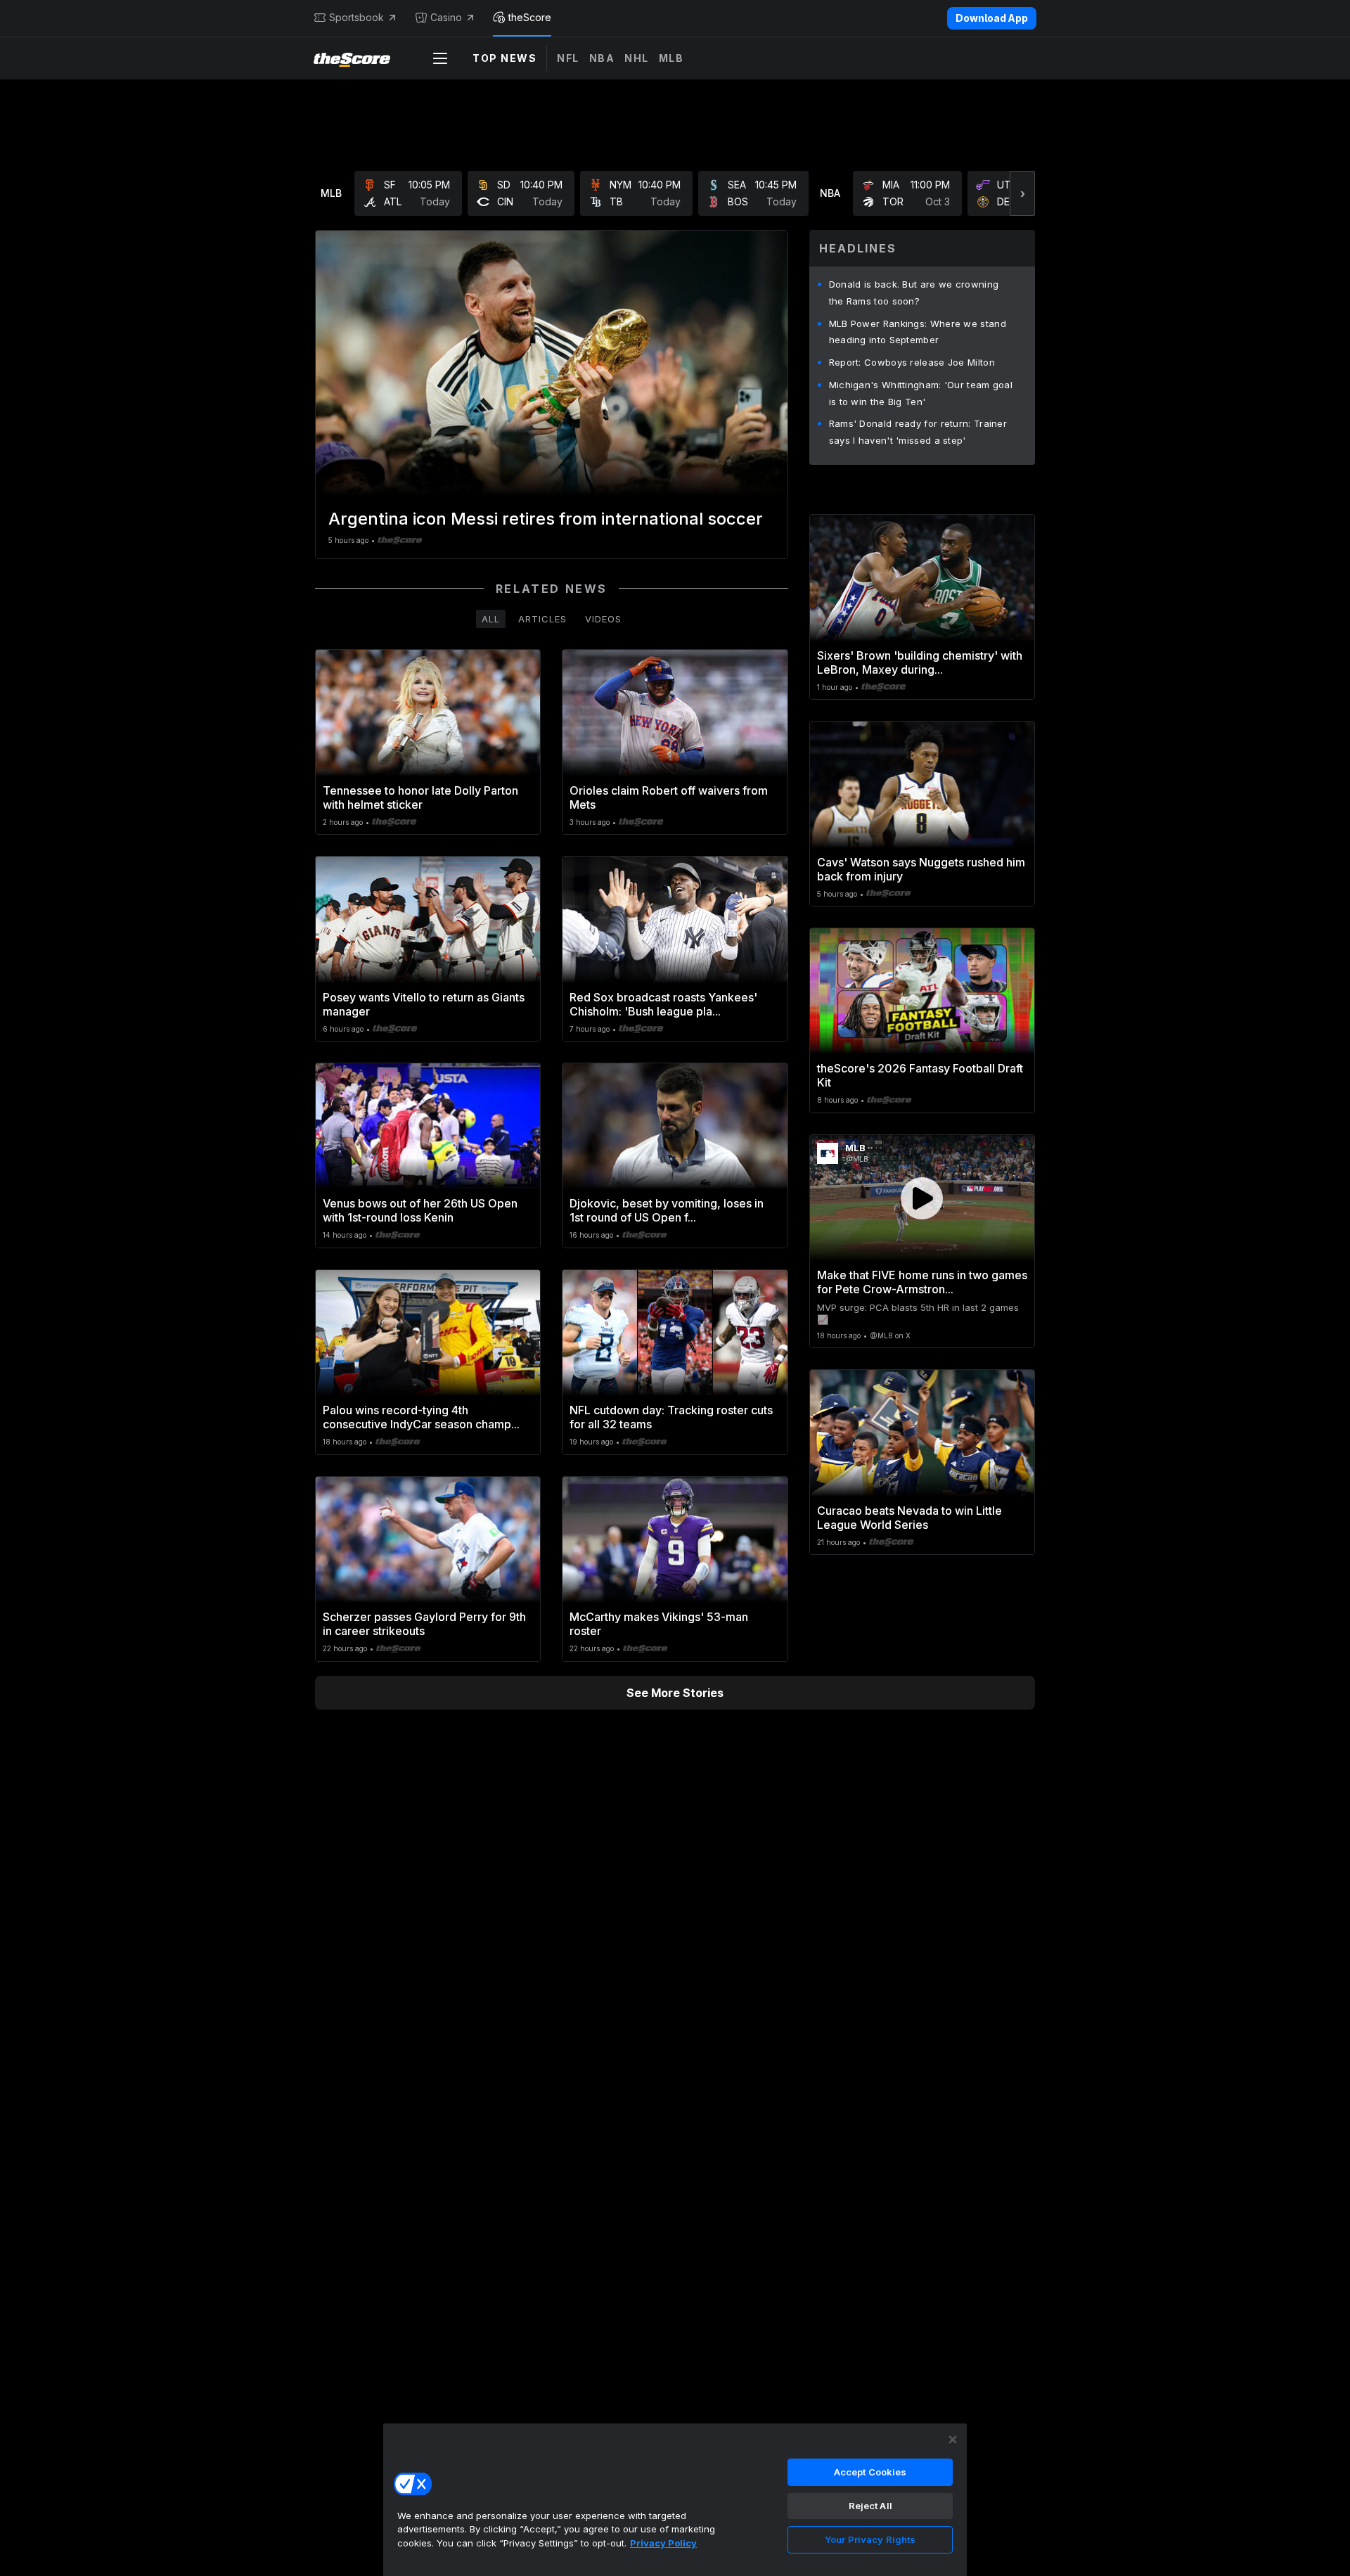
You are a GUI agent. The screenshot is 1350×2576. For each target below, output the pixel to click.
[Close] (953, 2440)
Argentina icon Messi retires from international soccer (546, 519)
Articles (542, 619)
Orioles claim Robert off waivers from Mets (669, 797)
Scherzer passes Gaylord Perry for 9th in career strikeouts (424, 1624)
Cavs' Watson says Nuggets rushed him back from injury (921, 869)
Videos (603, 619)
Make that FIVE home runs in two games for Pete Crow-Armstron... (922, 1282)
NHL (637, 58)
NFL (568, 58)
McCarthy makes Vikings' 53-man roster (659, 1624)
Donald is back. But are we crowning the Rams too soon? (914, 293)
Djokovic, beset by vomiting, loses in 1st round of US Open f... (667, 1210)
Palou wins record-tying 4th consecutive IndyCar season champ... (421, 1417)
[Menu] (440, 58)
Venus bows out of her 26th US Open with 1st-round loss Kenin (420, 1210)
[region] (675, 2499)
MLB (671, 58)
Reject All (870, 2506)
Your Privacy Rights (870, 2539)
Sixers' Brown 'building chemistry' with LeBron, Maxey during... (920, 662)
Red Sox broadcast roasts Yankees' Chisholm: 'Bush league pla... (663, 1004)
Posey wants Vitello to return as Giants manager (424, 1004)
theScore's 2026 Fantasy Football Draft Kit (920, 1075)
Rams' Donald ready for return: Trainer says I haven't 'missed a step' (918, 432)
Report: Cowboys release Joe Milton (912, 362)
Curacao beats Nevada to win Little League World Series (909, 1518)
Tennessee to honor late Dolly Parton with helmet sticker (420, 797)
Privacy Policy (663, 2543)
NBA (602, 58)
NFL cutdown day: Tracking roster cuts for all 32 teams (671, 1417)
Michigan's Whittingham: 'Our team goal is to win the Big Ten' (921, 393)
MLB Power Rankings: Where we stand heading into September (918, 332)
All (491, 619)
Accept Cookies (870, 2472)
